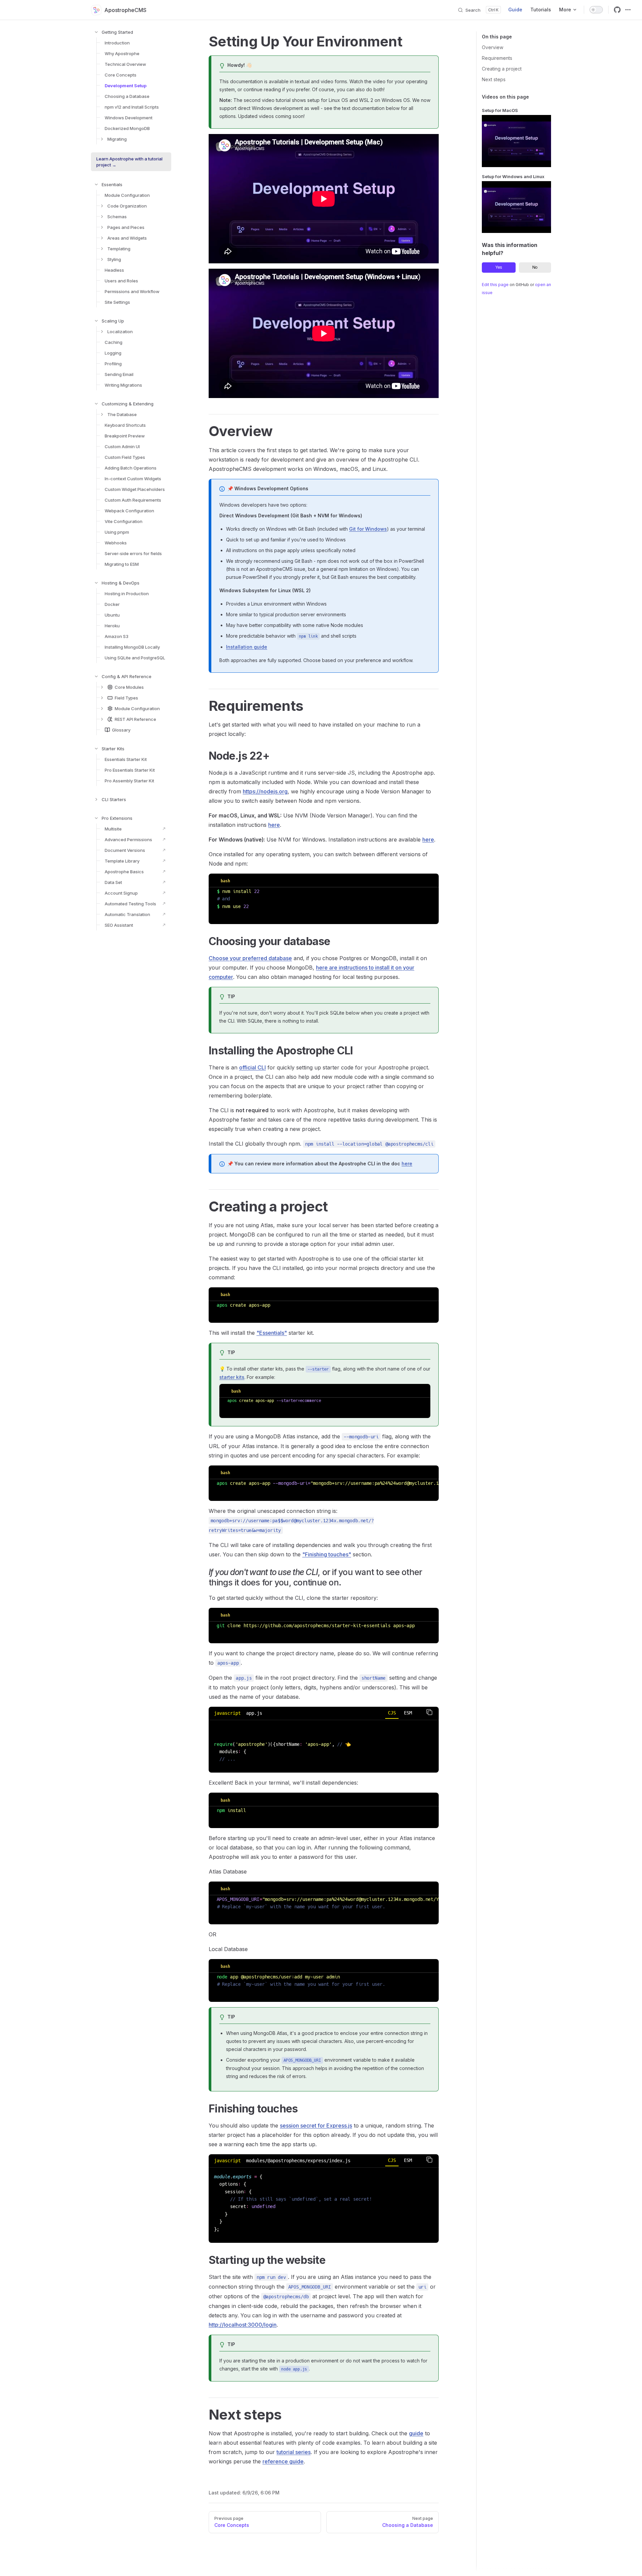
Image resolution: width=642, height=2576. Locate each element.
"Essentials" (272, 1333)
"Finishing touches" (327, 1554)
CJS (392, 1713)
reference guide (283, 2461)
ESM (408, 1713)
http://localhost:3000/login (243, 2325)
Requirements (497, 58)
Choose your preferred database (250, 958)
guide (416, 2433)
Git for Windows (368, 529)
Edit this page (495, 285)
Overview (493, 47)
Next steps (494, 79)
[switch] (596, 10)
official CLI (252, 1067)
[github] (617, 10)
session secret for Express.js (316, 2126)
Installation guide (247, 647)
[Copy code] (429, 1712)
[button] (126, 32)
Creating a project (502, 69)
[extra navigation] (628, 10)
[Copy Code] (429, 880)
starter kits (232, 1377)
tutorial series (294, 2452)
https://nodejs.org (265, 791)
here (274, 825)
